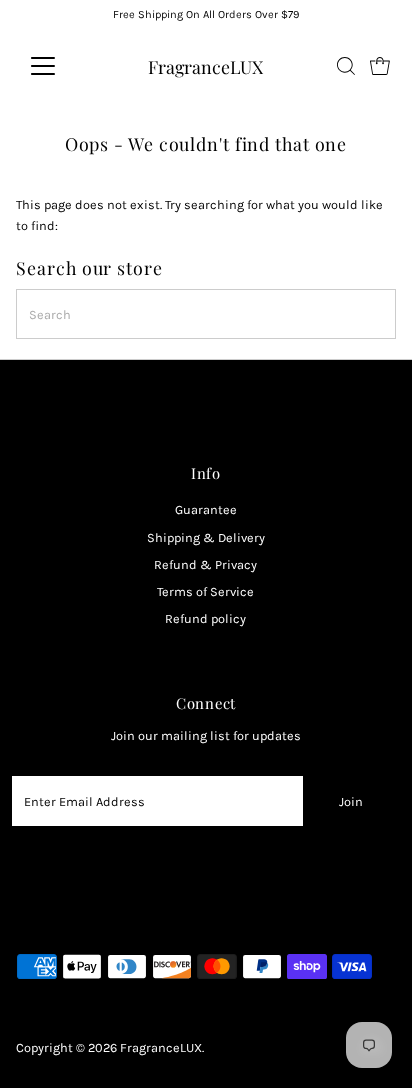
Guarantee (206, 509)
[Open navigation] (61, 66)
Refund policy (205, 618)
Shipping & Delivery (206, 537)
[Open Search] (346, 66)
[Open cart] (380, 66)
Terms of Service (205, 591)
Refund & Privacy (205, 564)
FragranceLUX (205, 66)
